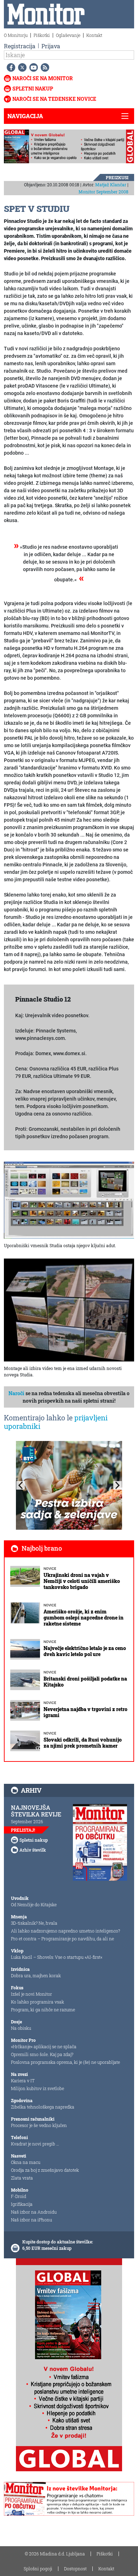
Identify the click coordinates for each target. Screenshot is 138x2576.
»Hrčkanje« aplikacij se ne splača (44, 2046)
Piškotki (42, 35)
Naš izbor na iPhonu (31, 2220)
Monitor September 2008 (103, 192)
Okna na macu (26, 2162)
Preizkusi (117, 177)
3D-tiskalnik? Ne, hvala (34, 1923)
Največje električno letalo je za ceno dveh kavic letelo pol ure (85, 1651)
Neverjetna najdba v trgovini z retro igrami (85, 1712)
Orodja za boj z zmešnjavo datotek (45, 2170)
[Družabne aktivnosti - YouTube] (32, 67)
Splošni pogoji (38, 2569)
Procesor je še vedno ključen (39, 2125)
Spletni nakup (33, 89)
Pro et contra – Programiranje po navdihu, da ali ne (62, 1939)
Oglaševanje (68, 35)
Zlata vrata (22, 2178)
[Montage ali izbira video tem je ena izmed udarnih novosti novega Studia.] (69, 1310)
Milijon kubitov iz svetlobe (38, 2088)
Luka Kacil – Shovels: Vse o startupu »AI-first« (57, 1957)
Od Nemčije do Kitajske (34, 1904)
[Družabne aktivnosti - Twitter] (21, 67)
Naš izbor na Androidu (34, 2212)
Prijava (51, 46)
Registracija (20, 46)
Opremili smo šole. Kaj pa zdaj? (42, 2054)
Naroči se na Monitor (43, 78)
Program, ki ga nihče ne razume (43, 2010)
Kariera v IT (23, 2081)
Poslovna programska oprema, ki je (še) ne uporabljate (65, 2062)
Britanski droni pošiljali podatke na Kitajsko (85, 1682)
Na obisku (21, 2028)
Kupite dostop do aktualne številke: (58, 2242)
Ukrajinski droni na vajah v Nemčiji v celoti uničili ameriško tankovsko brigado (82, 1581)
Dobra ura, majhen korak (36, 1975)
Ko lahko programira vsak (38, 2002)
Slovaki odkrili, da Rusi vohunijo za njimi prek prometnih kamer (83, 1743)
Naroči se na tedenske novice (54, 99)
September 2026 (27, 1821)
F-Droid (19, 2196)
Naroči (16, 1393)
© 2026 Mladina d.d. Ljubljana (55, 2554)
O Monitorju (16, 35)
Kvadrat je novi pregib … (35, 2144)
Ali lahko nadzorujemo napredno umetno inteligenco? (65, 1931)
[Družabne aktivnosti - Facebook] (10, 67)
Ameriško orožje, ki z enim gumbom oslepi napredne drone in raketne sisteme (84, 1618)
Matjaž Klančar (111, 185)
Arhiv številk (33, 1850)
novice (50, 1569)
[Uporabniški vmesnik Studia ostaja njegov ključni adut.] (69, 1200)
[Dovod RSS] (44, 67)
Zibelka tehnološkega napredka (43, 2107)
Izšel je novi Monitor (31, 1994)
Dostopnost (75, 2569)
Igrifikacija (22, 2204)
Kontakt (94, 35)
